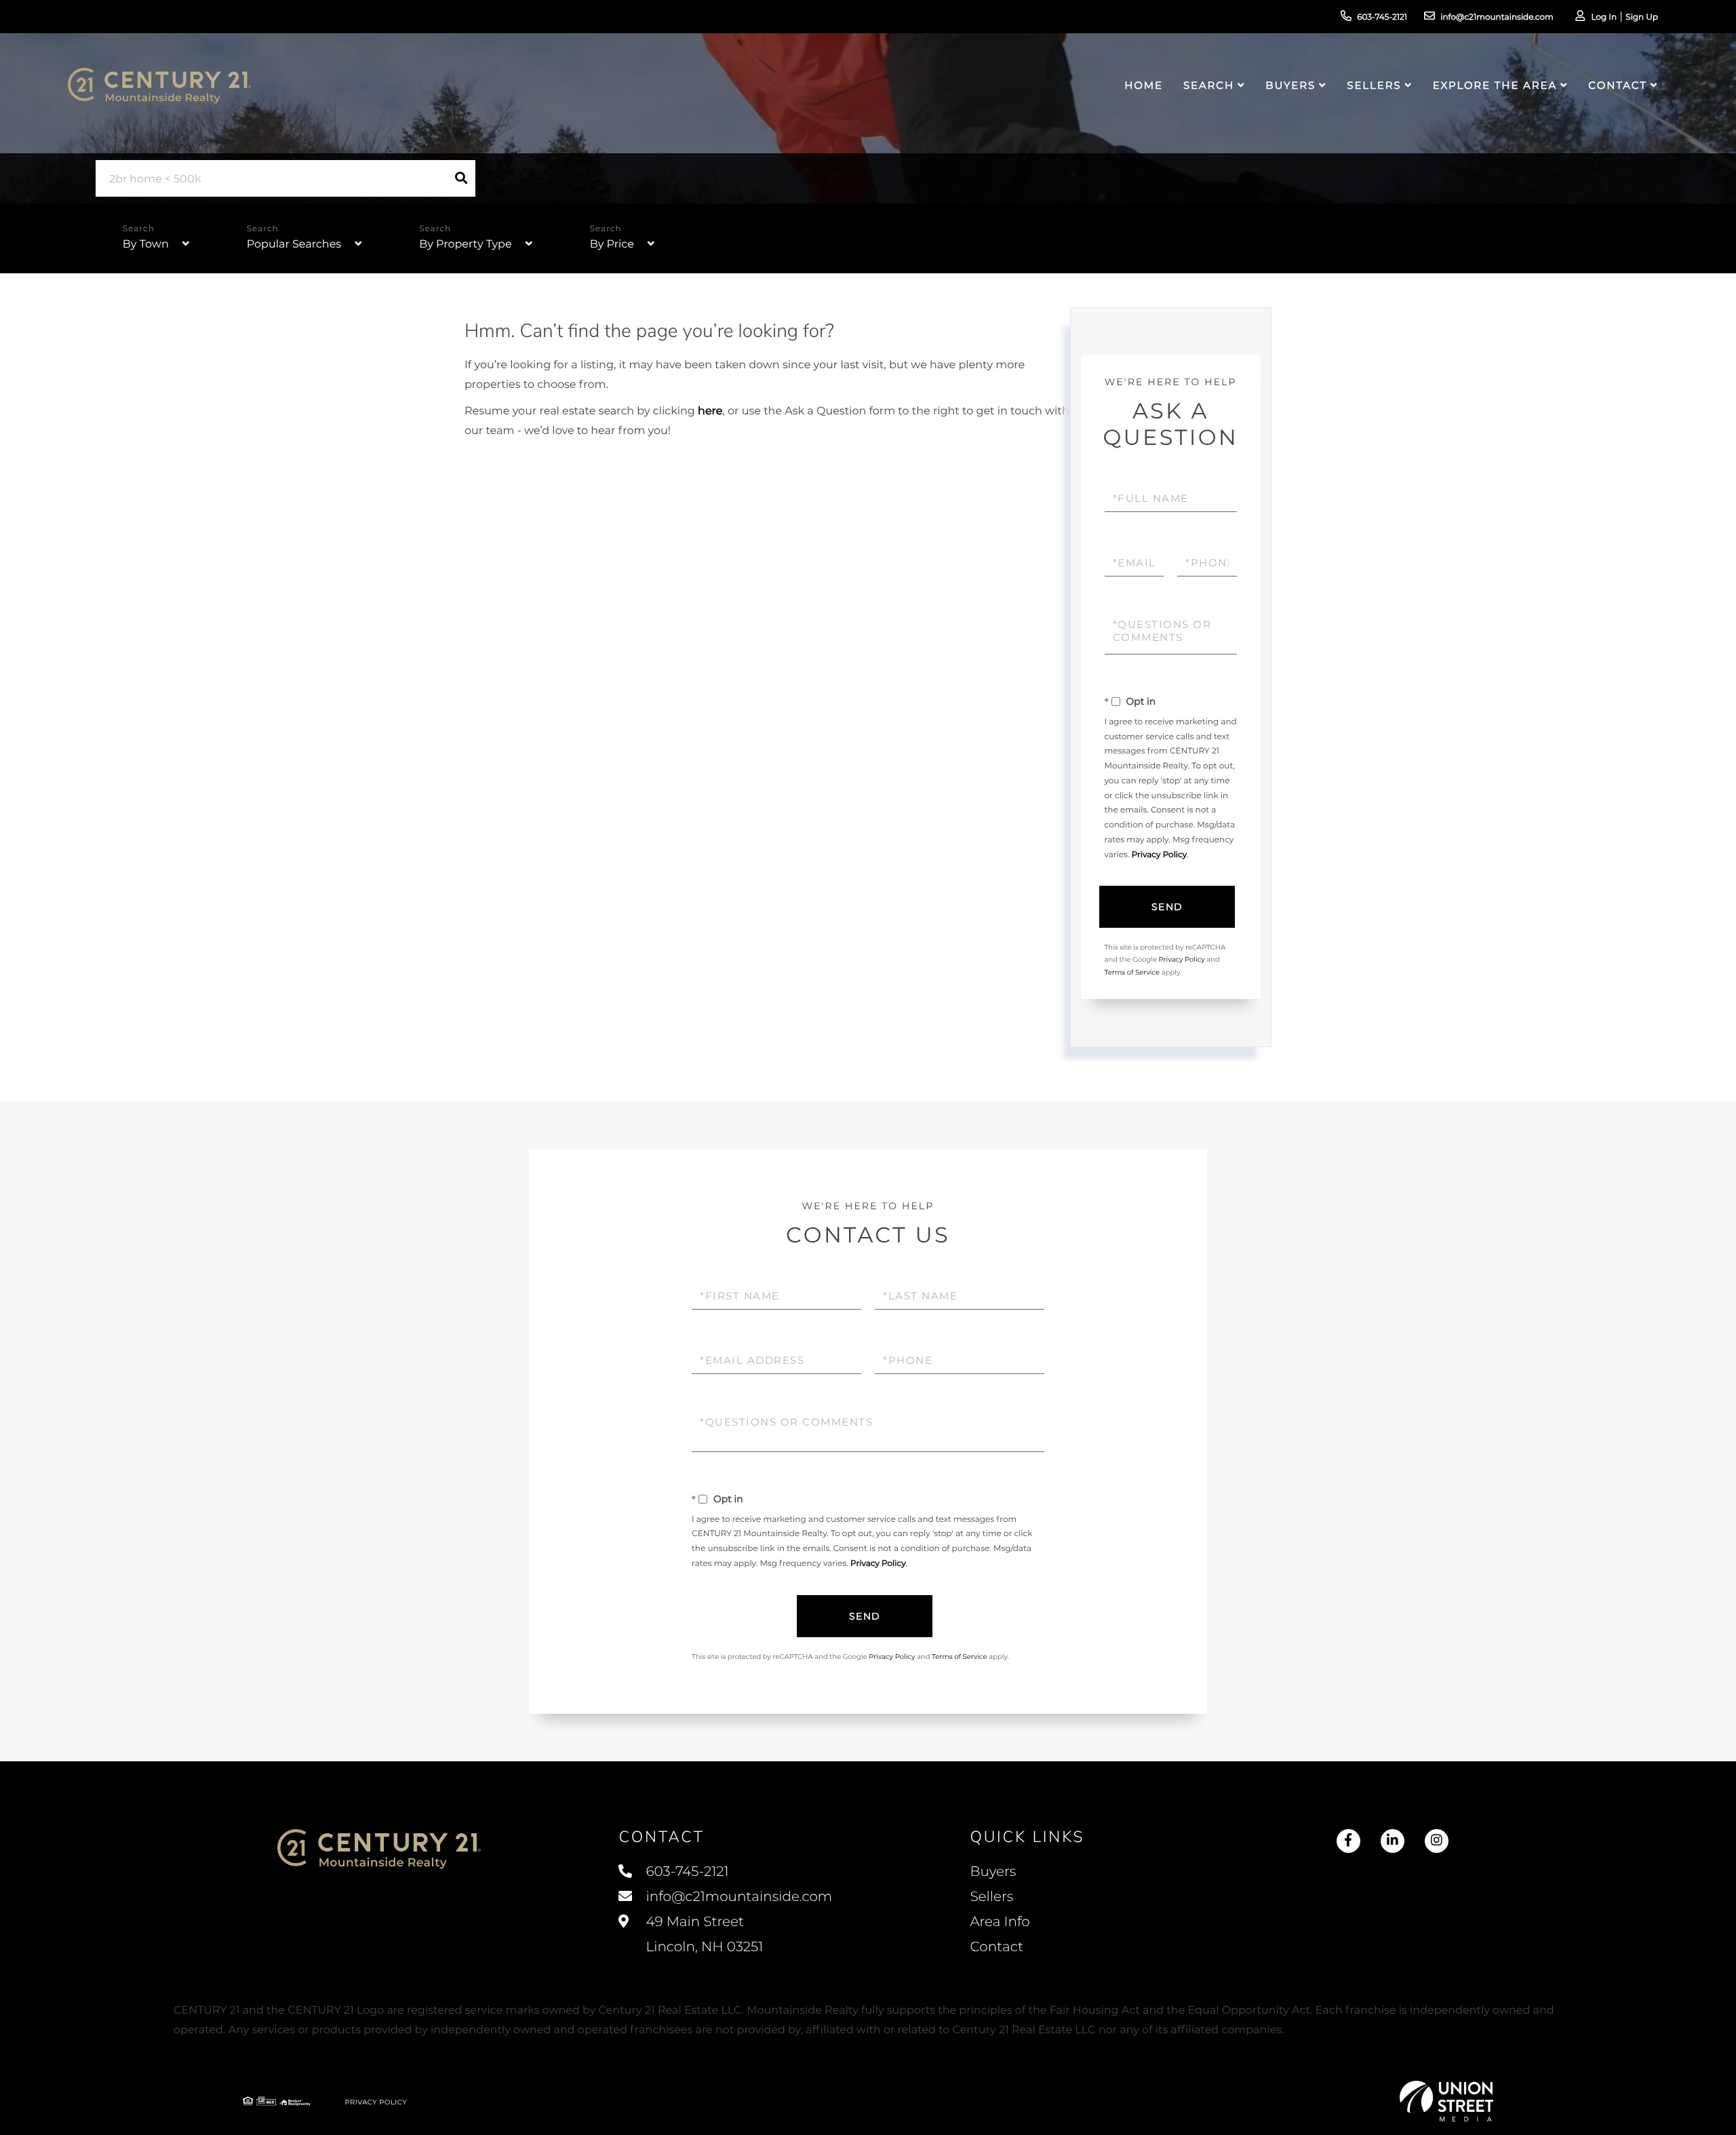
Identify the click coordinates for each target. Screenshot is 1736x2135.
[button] (461, 178)
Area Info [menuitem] (1000, 1922)
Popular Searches (294, 244)
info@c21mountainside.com (1497, 17)
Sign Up (1642, 17)
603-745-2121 (1382, 17)
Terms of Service (1132, 972)
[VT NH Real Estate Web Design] (1446, 2101)
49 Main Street (703, 1935)
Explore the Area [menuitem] (1495, 85)
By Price (612, 244)
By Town (146, 244)
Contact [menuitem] (1617, 85)
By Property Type (465, 244)
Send (1167, 907)
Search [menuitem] (1209, 85)
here (710, 411)
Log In (1604, 17)
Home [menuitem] (1144, 85)
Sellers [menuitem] (1374, 85)
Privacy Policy (1160, 855)
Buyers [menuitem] (1290, 85)
